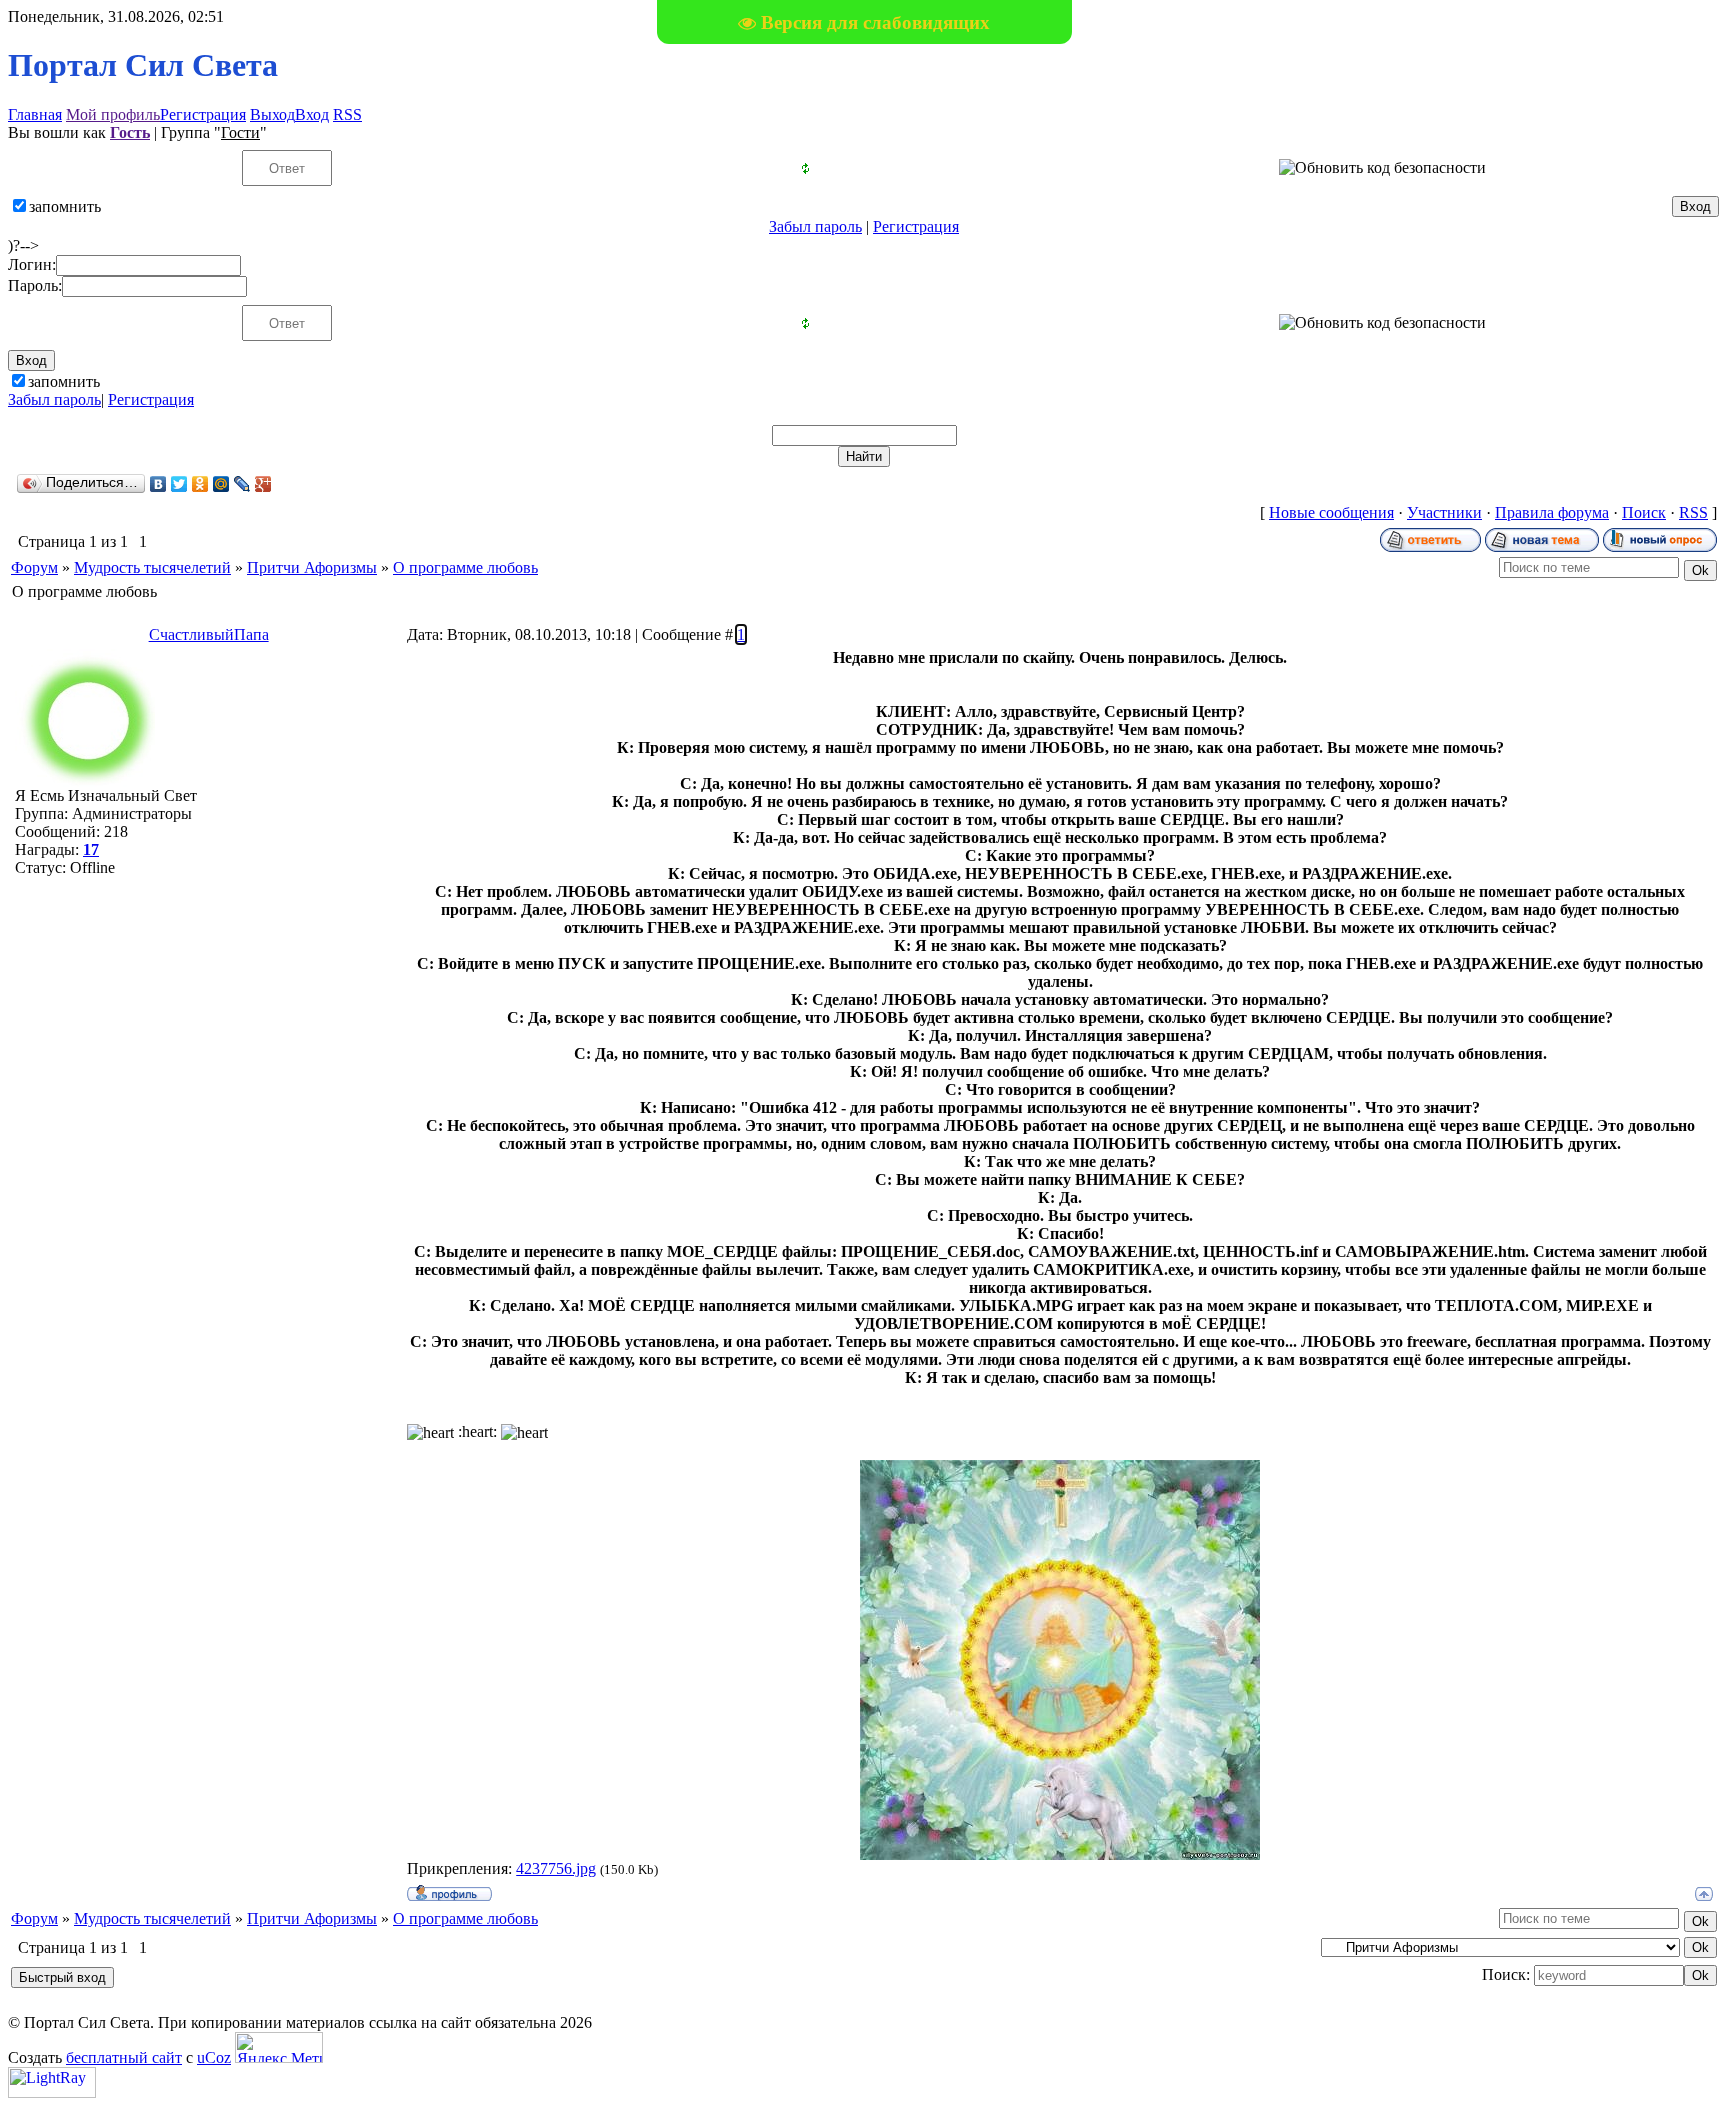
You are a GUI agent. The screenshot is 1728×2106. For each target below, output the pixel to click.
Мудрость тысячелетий (152, 567)
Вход (312, 114)
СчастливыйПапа (209, 634)
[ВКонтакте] (158, 484)
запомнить (65, 206)
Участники (1444, 512)
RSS (347, 114)
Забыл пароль (815, 226)
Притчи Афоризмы (312, 567)
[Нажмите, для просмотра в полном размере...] (1060, 1854)
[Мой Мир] (221, 484)
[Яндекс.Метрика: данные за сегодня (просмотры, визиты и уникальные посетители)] (279, 2047)
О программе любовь (465, 567)
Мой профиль (113, 114)
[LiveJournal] (242, 484)
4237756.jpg (556, 1868)
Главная (35, 114)
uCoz (214, 2057)
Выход (272, 114)
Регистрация (203, 114)
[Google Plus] (263, 484)
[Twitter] (179, 484)
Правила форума (1552, 512)
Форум (34, 567)
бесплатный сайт (124, 2057)
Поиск (1644, 512)
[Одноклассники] (200, 484)
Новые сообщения (1331, 512)
